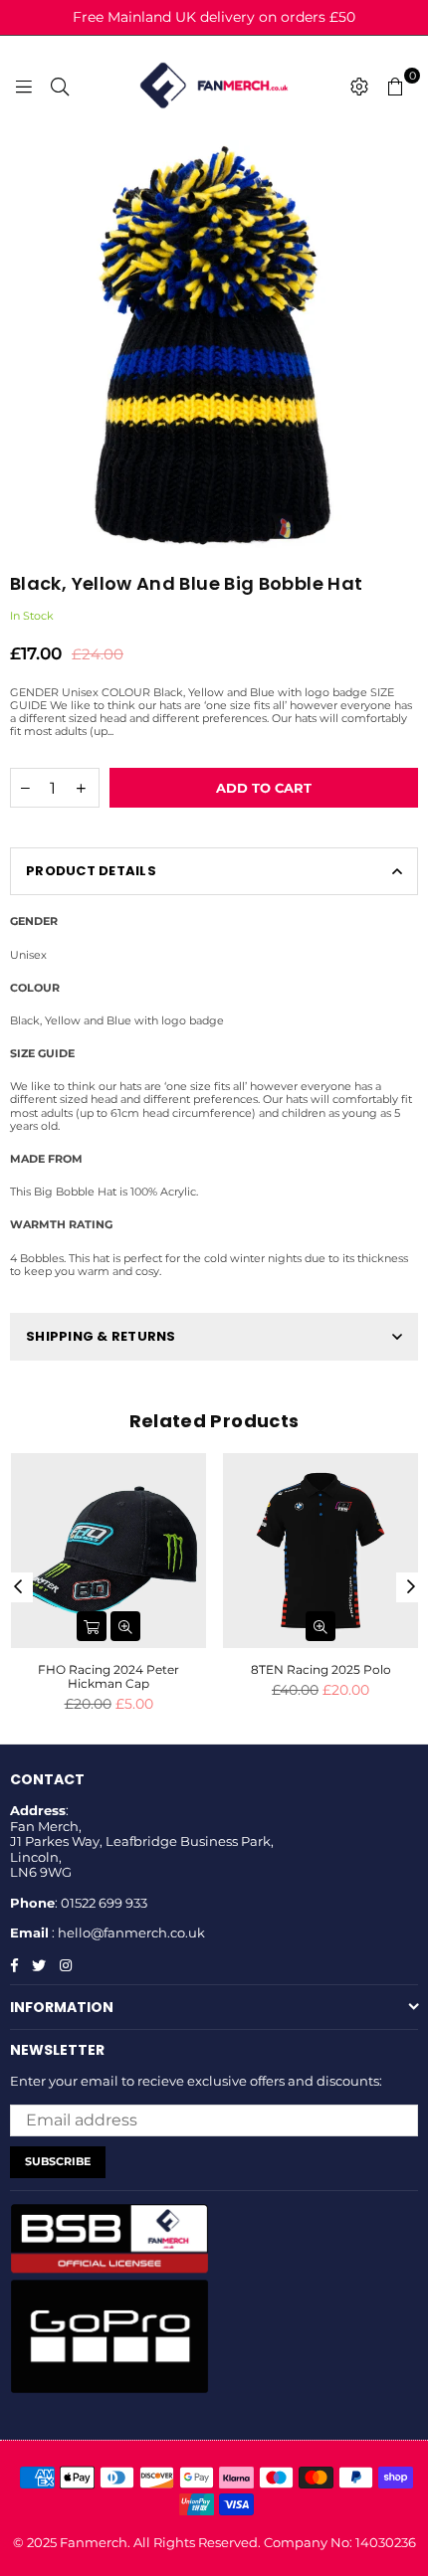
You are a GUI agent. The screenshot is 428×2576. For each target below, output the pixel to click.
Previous (18, 1587)
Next (411, 1587)
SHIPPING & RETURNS (101, 1336)
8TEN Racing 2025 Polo (321, 1669)
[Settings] (359, 86)
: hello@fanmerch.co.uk (127, 1932)
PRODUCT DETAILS (91, 871)
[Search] (60, 86)
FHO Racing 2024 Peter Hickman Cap (108, 1676)
